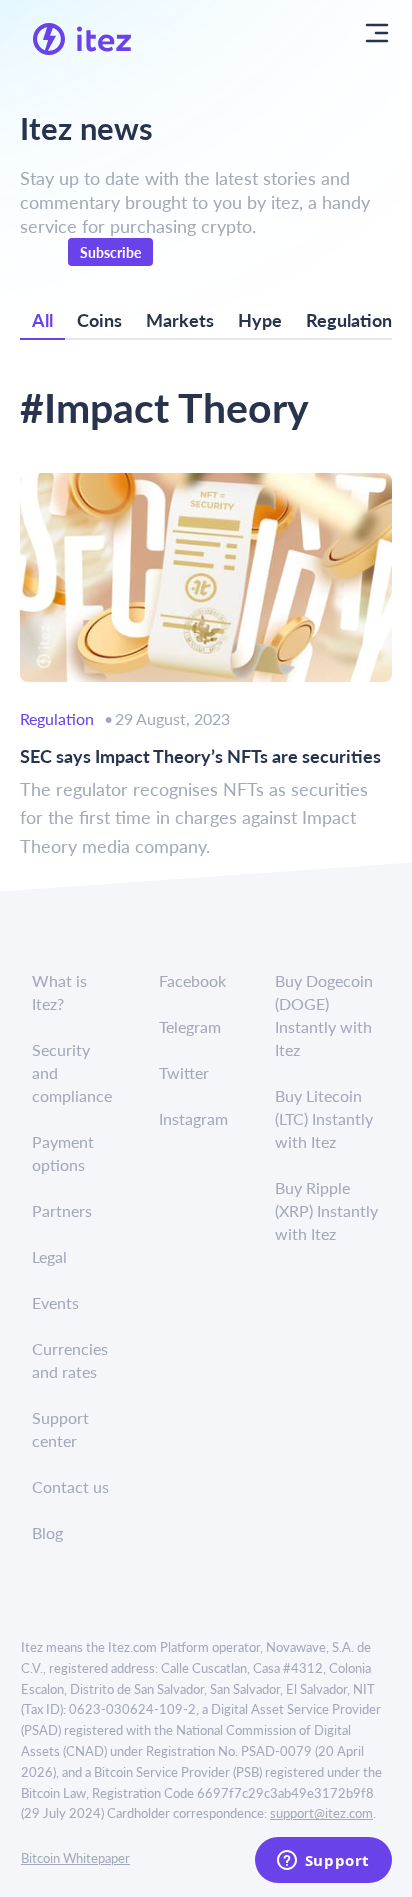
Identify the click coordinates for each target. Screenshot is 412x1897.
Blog (47, 1532)
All (42, 319)
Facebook (192, 980)
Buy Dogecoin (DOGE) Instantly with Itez (324, 1015)
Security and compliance (72, 1072)
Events (55, 1302)
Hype (260, 319)
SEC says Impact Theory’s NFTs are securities (200, 755)
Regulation (349, 319)
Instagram (193, 1118)
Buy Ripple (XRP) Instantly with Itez (326, 1210)
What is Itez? (59, 992)
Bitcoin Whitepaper (75, 1857)
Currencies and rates (70, 1360)
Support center (60, 1429)
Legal (49, 1256)
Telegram (190, 1026)
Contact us (70, 1486)
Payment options (63, 1153)
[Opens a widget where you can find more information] (323, 1862)
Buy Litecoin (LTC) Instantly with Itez (324, 1118)
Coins (99, 319)
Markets (180, 319)
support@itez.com (321, 1812)
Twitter (184, 1072)
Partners (62, 1210)
